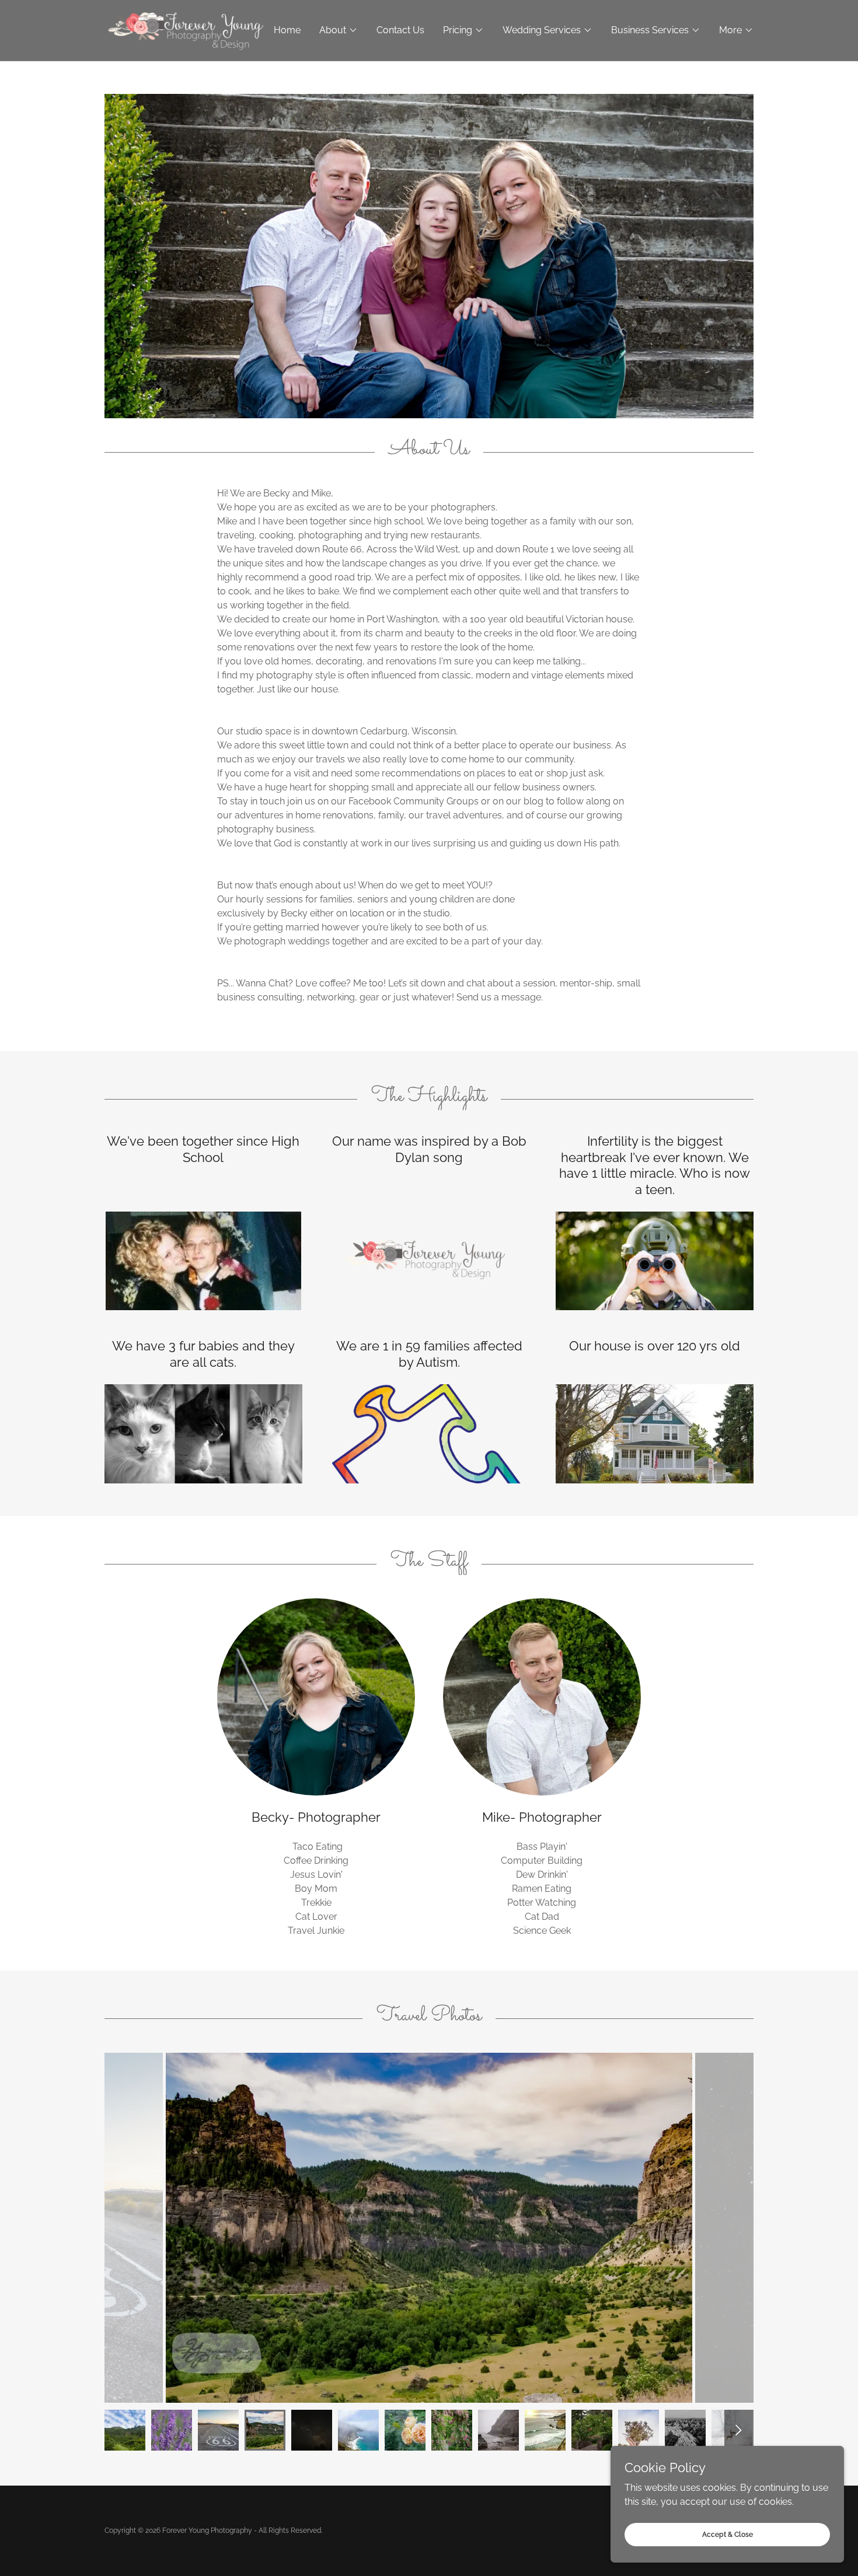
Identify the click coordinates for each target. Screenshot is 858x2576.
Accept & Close (728, 2534)
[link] (186, 29)
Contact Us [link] (400, 30)
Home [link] (287, 30)
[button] (339, 30)
